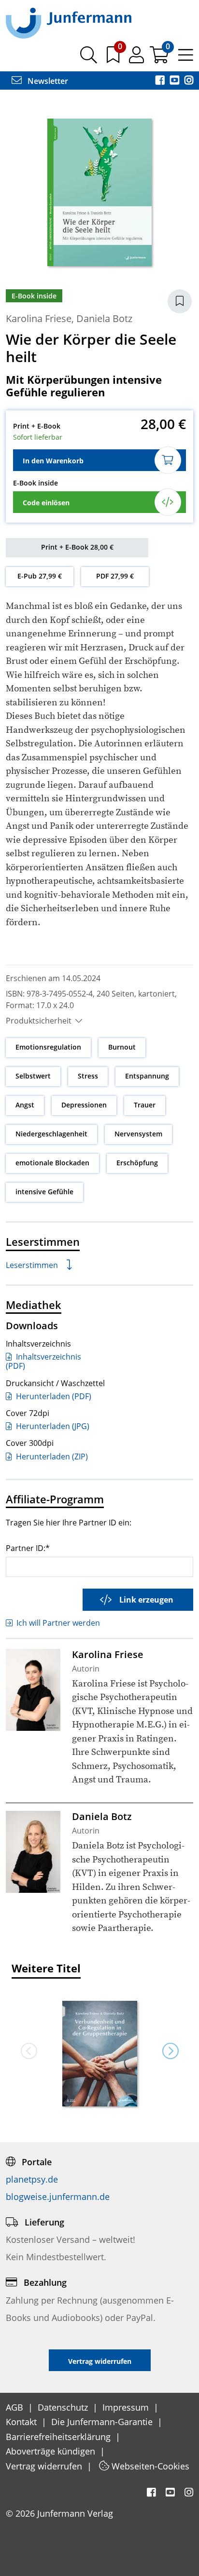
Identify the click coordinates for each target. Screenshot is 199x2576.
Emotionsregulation (48, 1047)
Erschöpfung (137, 1163)
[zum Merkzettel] (114, 58)
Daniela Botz (104, 318)
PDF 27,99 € (115, 576)
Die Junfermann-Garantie (103, 2422)
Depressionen (84, 1105)
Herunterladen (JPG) (52, 1426)
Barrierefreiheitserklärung (59, 2437)
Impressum (127, 2407)
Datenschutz (64, 2407)
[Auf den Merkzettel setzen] (180, 301)
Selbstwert (33, 1076)
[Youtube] (175, 81)
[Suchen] (89, 58)
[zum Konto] (137, 58)
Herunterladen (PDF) (53, 1396)
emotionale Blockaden (52, 1163)
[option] (99, 2050)
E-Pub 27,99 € (40, 576)
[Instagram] (189, 81)
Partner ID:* (28, 1548)
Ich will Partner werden (58, 1623)
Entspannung (147, 1076)
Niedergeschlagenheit (51, 1134)
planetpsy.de (32, 2179)
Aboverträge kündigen (52, 2451)
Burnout (122, 1047)
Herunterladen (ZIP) (51, 1457)
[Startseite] (69, 23)
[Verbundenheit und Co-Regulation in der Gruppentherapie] (99, 2055)
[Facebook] (161, 81)
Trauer (145, 1105)
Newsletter (47, 81)
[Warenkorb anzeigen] (160, 58)
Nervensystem (138, 1134)
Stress (88, 1076)
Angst (25, 1105)
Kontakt (22, 2422)
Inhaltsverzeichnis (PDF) (43, 1361)
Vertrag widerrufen (45, 2466)
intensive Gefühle (44, 1192)
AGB (16, 2407)
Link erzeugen (146, 1600)
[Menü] (186, 58)
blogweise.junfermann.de (58, 2197)
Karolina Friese (39, 318)
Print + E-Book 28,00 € (77, 547)
